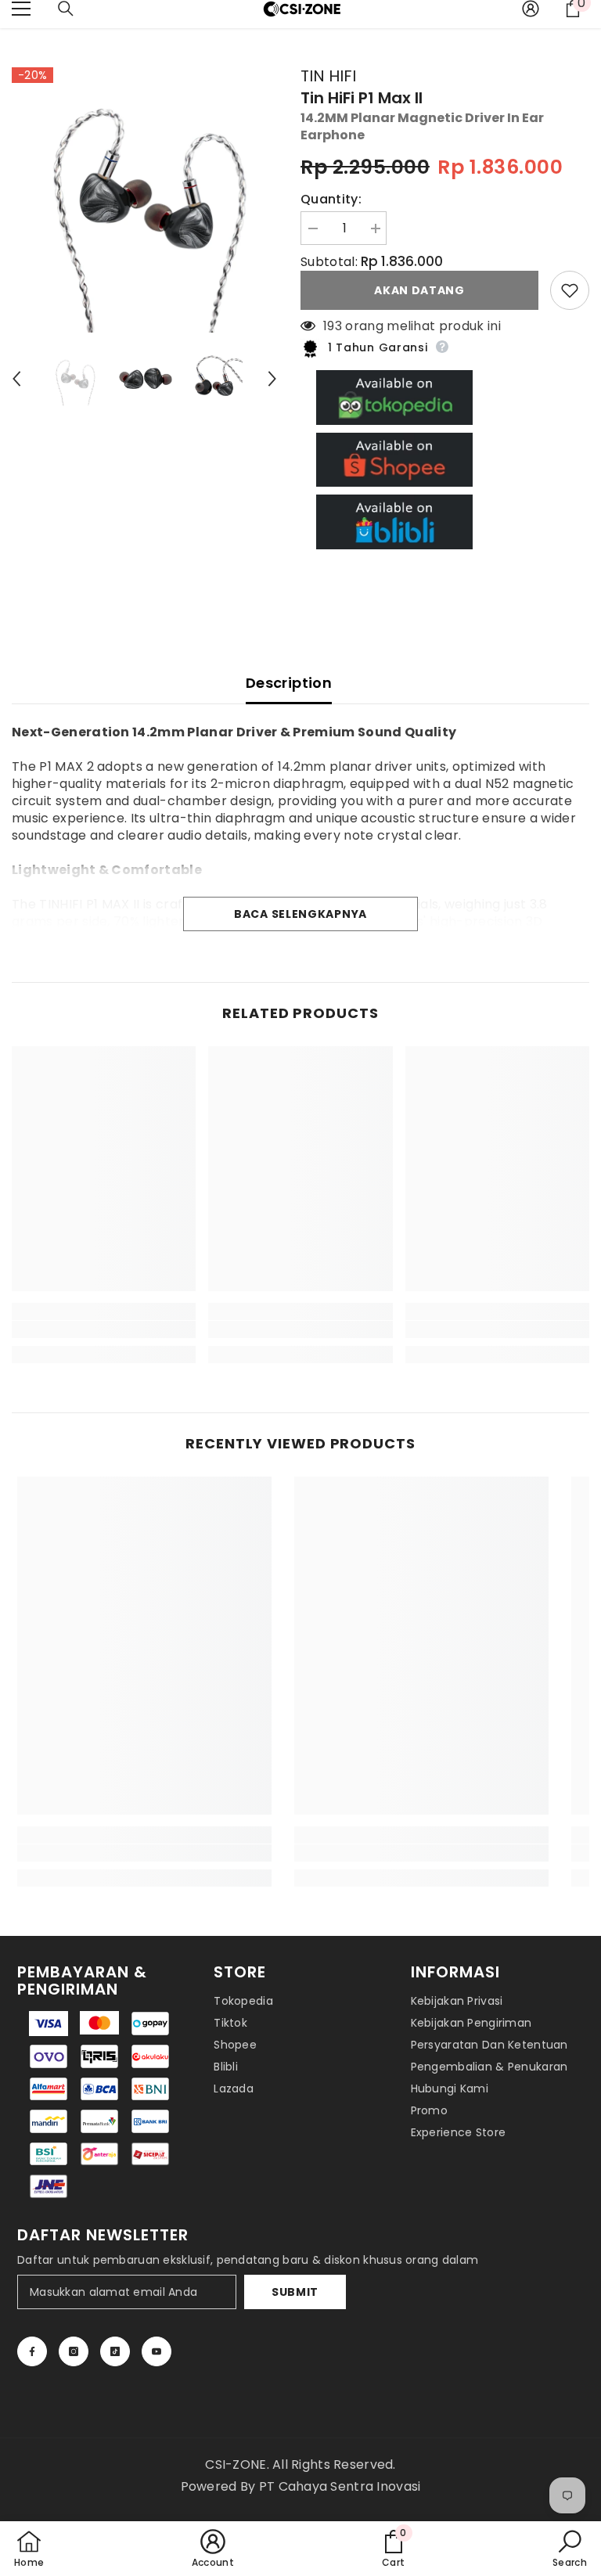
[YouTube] (157, 2351)
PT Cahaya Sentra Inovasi (340, 2486)
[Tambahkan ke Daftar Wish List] (570, 290)
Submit (295, 2292)
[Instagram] (74, 2351)
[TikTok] (115, 2351)
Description (289, 683)
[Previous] (16, 379)
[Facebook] (32, 2351)
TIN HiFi (328, 76)
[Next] (272, 379)
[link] (104, 1329)
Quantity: (331, 200)
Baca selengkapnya (300, 914)
